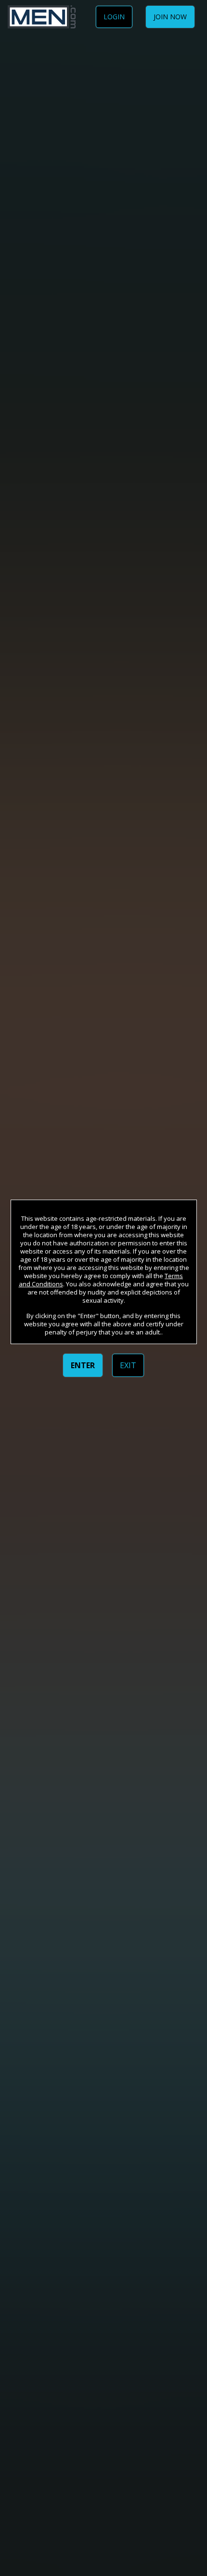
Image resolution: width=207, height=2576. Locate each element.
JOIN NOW (170, 17)
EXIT (128, 1365)
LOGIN (114, 17)
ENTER (83, 1365)
